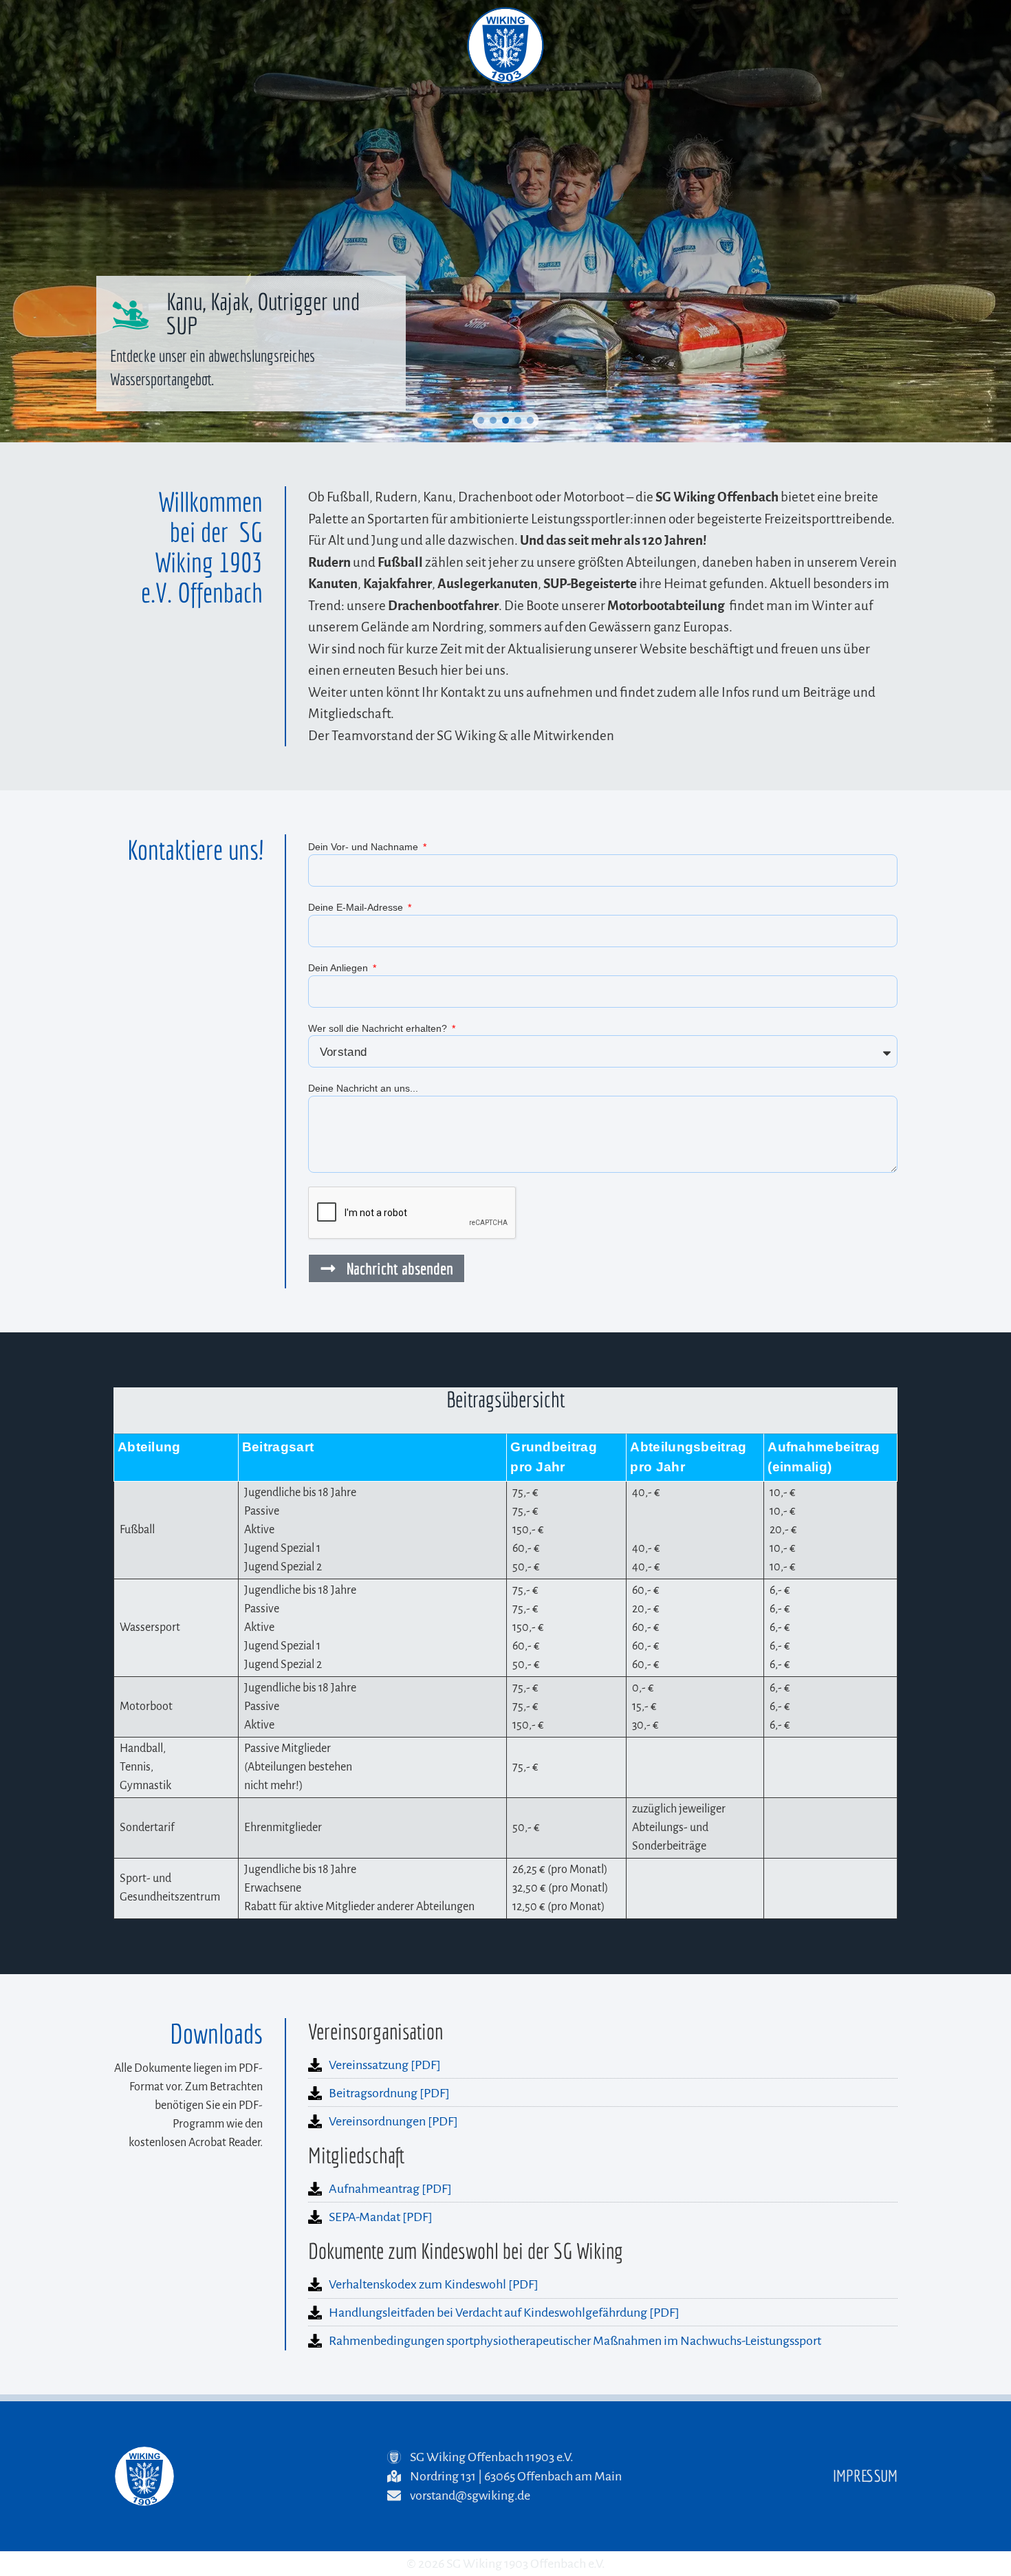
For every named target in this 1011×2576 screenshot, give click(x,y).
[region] (505, 221)
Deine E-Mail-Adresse (357, 907)
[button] (481, 420)
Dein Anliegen (339, 968)
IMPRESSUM (865, 2476)
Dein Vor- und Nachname (365, 847)
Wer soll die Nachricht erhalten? (379, 1028)
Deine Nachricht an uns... (363, 1088)
